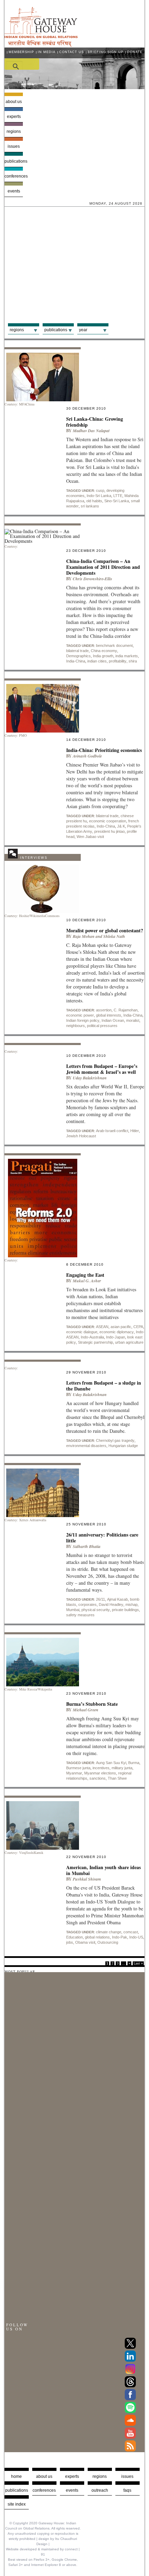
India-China (76, 661)
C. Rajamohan (126, 1010)
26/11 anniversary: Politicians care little (102, 1538)
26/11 (100, 1599)
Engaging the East (85, 1275)
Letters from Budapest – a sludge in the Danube (104, 1386)
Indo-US (136, 1937)
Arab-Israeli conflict (112, 1131)
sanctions (98, 1778)
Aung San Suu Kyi (111, 1763)
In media (47, 52)
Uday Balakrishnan (90, 1078)
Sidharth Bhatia (87, 1546)
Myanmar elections (100, 1773)
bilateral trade (77, 651)
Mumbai (73, 1610)
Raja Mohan (84, 936)
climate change (109, 1932)
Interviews (34, 858)
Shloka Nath (114, 936)
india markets (127, 656)
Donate (135, 52)
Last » (138, 1963)
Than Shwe (117, 1778)
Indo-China (106, 826)
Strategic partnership (95, 1342)
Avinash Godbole (87, 756)
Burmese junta (78, 1768)
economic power (80, 1015)
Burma (134, 1763)
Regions (14, 131)
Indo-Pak (120, 1937)
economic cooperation (108, 821)
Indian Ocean (113, 1020)
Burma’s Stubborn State (92, 1704)
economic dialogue (82, 1332)
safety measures (80, 1615)
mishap (132, 1604)
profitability (118, 661)
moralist (133, 1020)
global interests (109, 1015)
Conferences (14, 176)
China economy (104, 651)
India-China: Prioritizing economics (104, 750)
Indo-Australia (92, 1337)
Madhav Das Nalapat (91, 431)
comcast (131, 1932)
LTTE (118, 496)
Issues (14, 146)
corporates (87, 1604)
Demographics (78, 656)
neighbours (76, 1026)
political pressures (102, 1026)
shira (133, 661)
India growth (103, 656)
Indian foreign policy (83, 1020)
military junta (122, 1768)
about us (44, 2476)
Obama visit (85, 1942)
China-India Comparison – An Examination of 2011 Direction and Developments (103, 567)
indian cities (97, 661)
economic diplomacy (117, 1332)
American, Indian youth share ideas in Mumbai (103, 1870)
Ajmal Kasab (117, 1599)
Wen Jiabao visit (90, 837)
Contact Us (72, 52)
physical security (96, 1610)
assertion (104, 1010)
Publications (14, 161)
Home (16, 2476)
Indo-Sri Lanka (99, 496)
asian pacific (121, 1327)
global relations (97, 1937)
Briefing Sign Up (106, 52)
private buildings (125, 1610)
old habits (94, 501)
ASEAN (102, 1327)
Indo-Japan (116, 1337)
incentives (101, 1768)
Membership (21, 52)
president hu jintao (109, 831)
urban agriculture (129, 1342)
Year (83, 330)
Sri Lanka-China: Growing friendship (95, 422)
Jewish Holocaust (81, 1136)
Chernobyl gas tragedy (115, 1440)
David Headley (111, 1604)
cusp (100, 490)
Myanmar (74, 1773)
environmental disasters (86, 1446)
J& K (121, 826)
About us (14, 102)
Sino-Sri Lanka (117, 501)
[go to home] (41, 45)
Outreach (100, 2490)
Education (74, 1937)
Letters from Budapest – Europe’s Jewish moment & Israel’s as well (102, 1069)
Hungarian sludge (123, 1446)
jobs (70, 1942)
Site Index (17, 2504)
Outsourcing (108, 1942)
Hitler (135, 1131)
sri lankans (90, 506)
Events (14, 191)
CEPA (138, 1327)
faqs (127, 2490)
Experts (14, 117)
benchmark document (114, 645)
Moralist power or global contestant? (105, 930)
